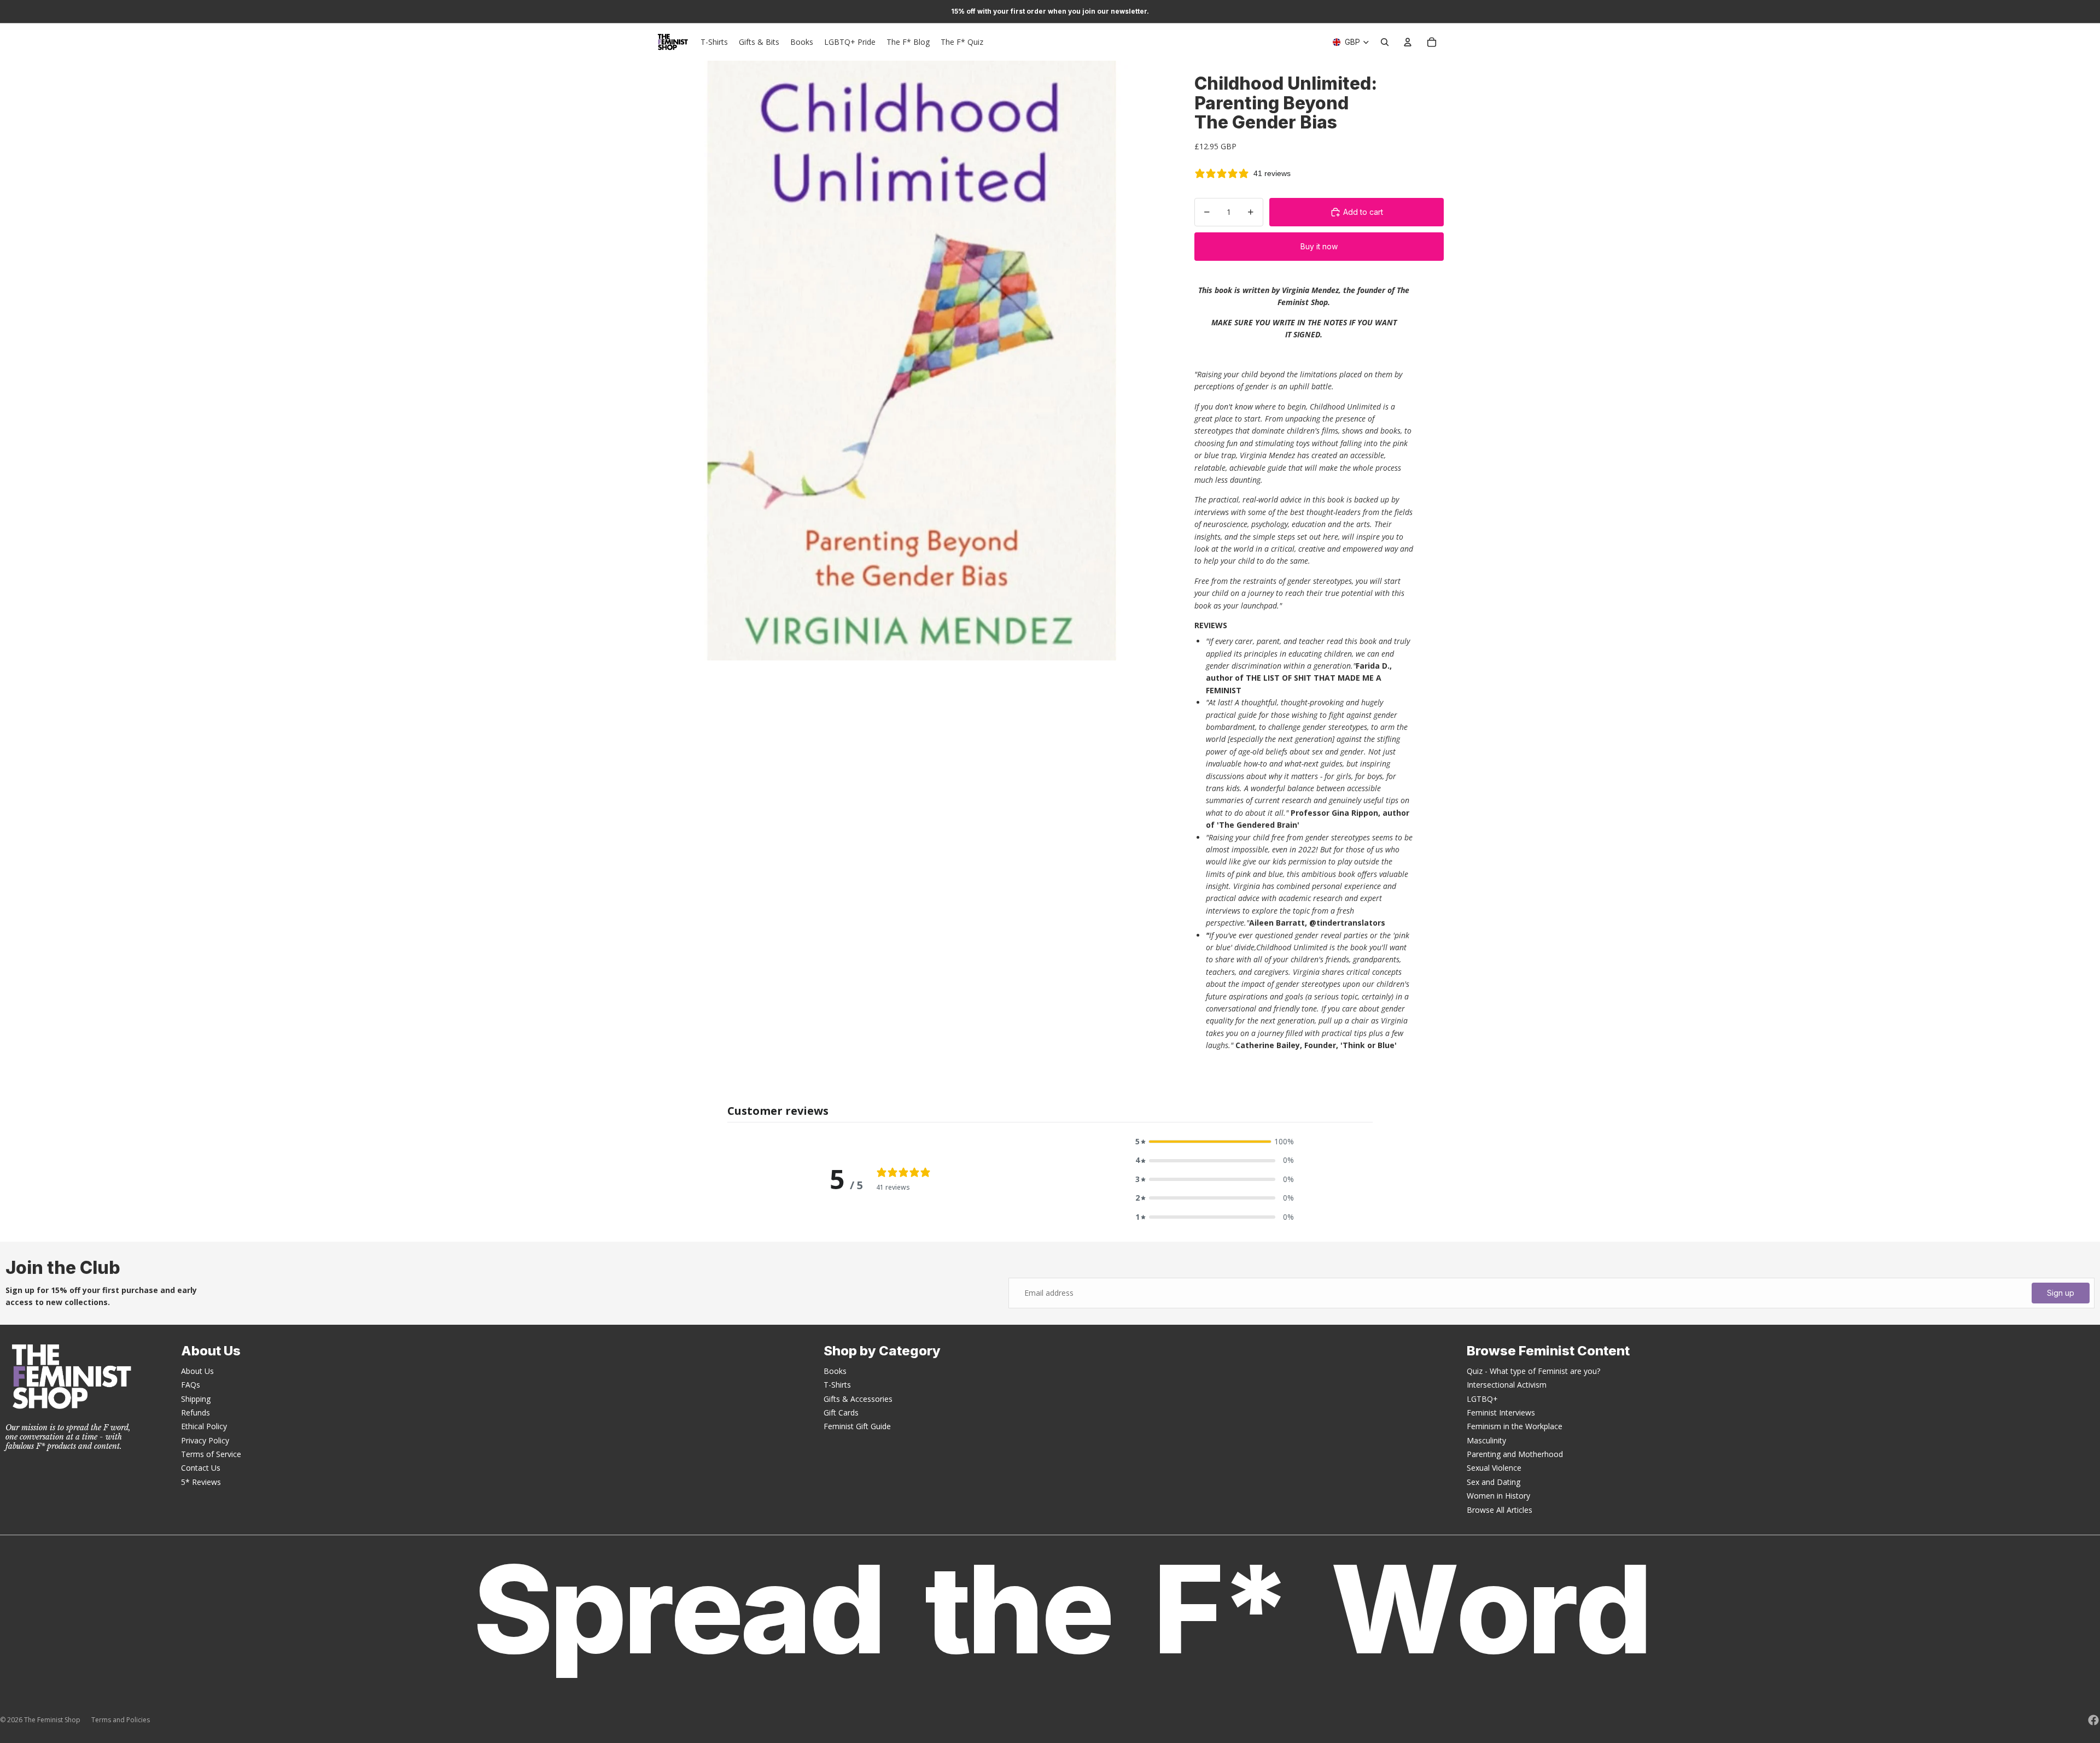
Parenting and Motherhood (1515, 1454)
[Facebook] (2093, 1720)
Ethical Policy (204, 1426)
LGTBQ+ (1482, 1399)
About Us (197, 1371)
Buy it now (1319, 246)
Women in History (1498, 1496)
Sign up (2061, 1293)
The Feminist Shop (52, 1720)
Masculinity (1486, 1440)
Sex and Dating (1494, 1482)
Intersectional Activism (1507, 1385)
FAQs (191, 1385)
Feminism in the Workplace (1515, 1426)
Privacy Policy (205, 1440)
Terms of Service (211, 1454)
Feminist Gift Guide (857, 1426)
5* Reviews (201, 1482)
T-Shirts (837, 1385)
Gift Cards (841, 1412)
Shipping (196, 1399)
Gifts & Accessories (858, 1399)
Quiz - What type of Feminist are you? (1533, 1371)
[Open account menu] (1408, 42)
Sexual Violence (1494, 1468)
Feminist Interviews (1501, 1412)
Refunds (196, 1412)
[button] (1215, 1142)
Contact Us (201, 1468)
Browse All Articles (1500, 1510)
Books (835, 1371)
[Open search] (1385, 42)
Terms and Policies (121, 1720)
